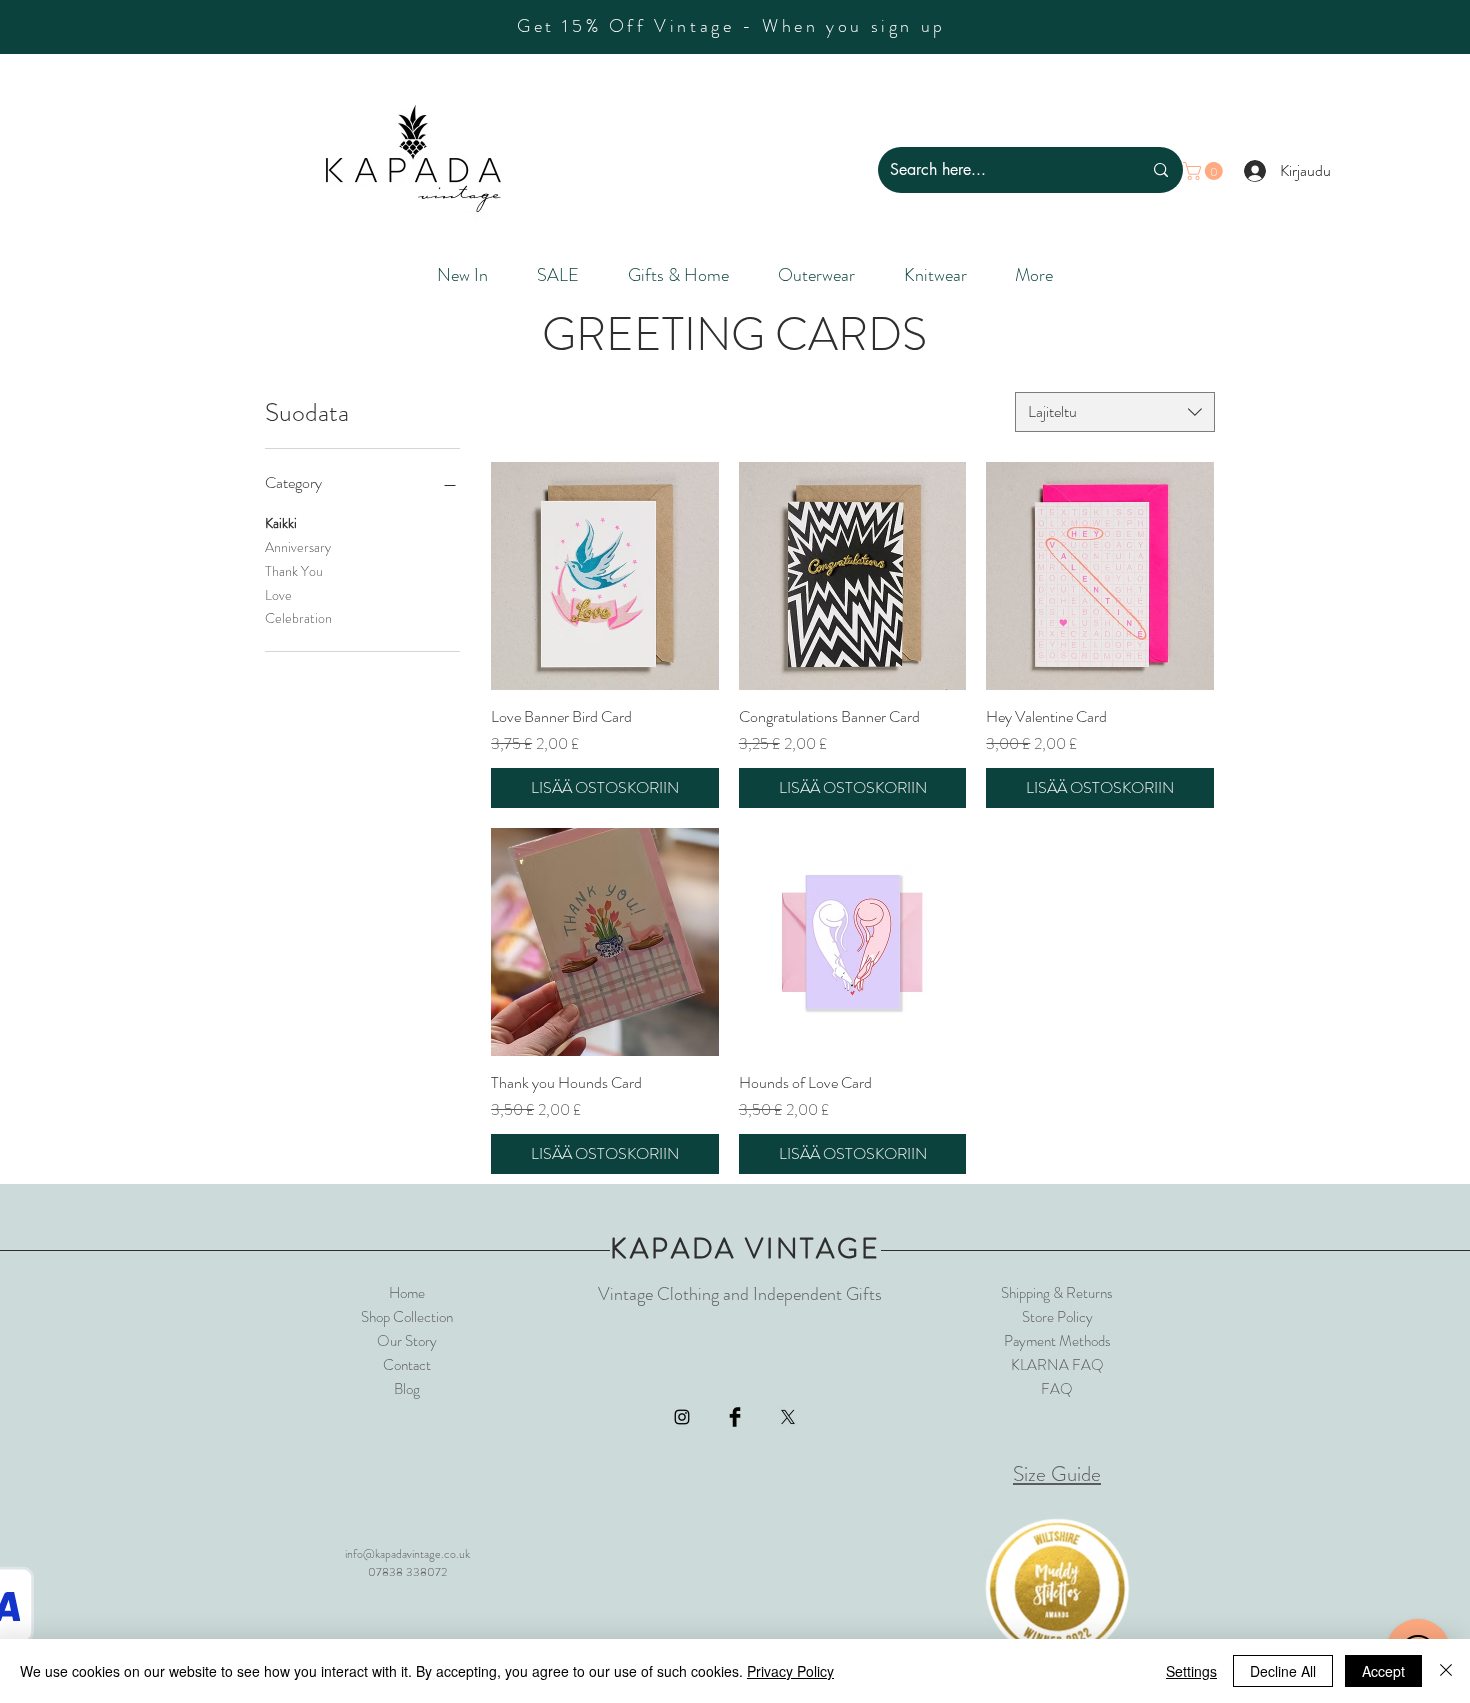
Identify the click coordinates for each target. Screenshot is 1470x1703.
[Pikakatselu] (605, 576)
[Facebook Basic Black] (735, 1417)
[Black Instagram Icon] (682, 1417)
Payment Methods (1057, 1341)
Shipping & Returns (1057, 1293)
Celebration (298, 618)
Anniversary (298, 547)
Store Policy (1057, 1317)
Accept (1383, 1671)
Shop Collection (407, 1317)
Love (278, 595)
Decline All (1283, 1671)
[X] (788, 1417)
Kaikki (281, 523)
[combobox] (1115, 412)
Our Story (407, 1341)
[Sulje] (1446, 1671)
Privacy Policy (790, 1671)
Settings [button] (1191, 1671)
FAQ (1057, 1389)
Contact (407, 1365)
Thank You (294, 571)
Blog (407, 1389)
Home (407, 1293)
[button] (1205, 171)
